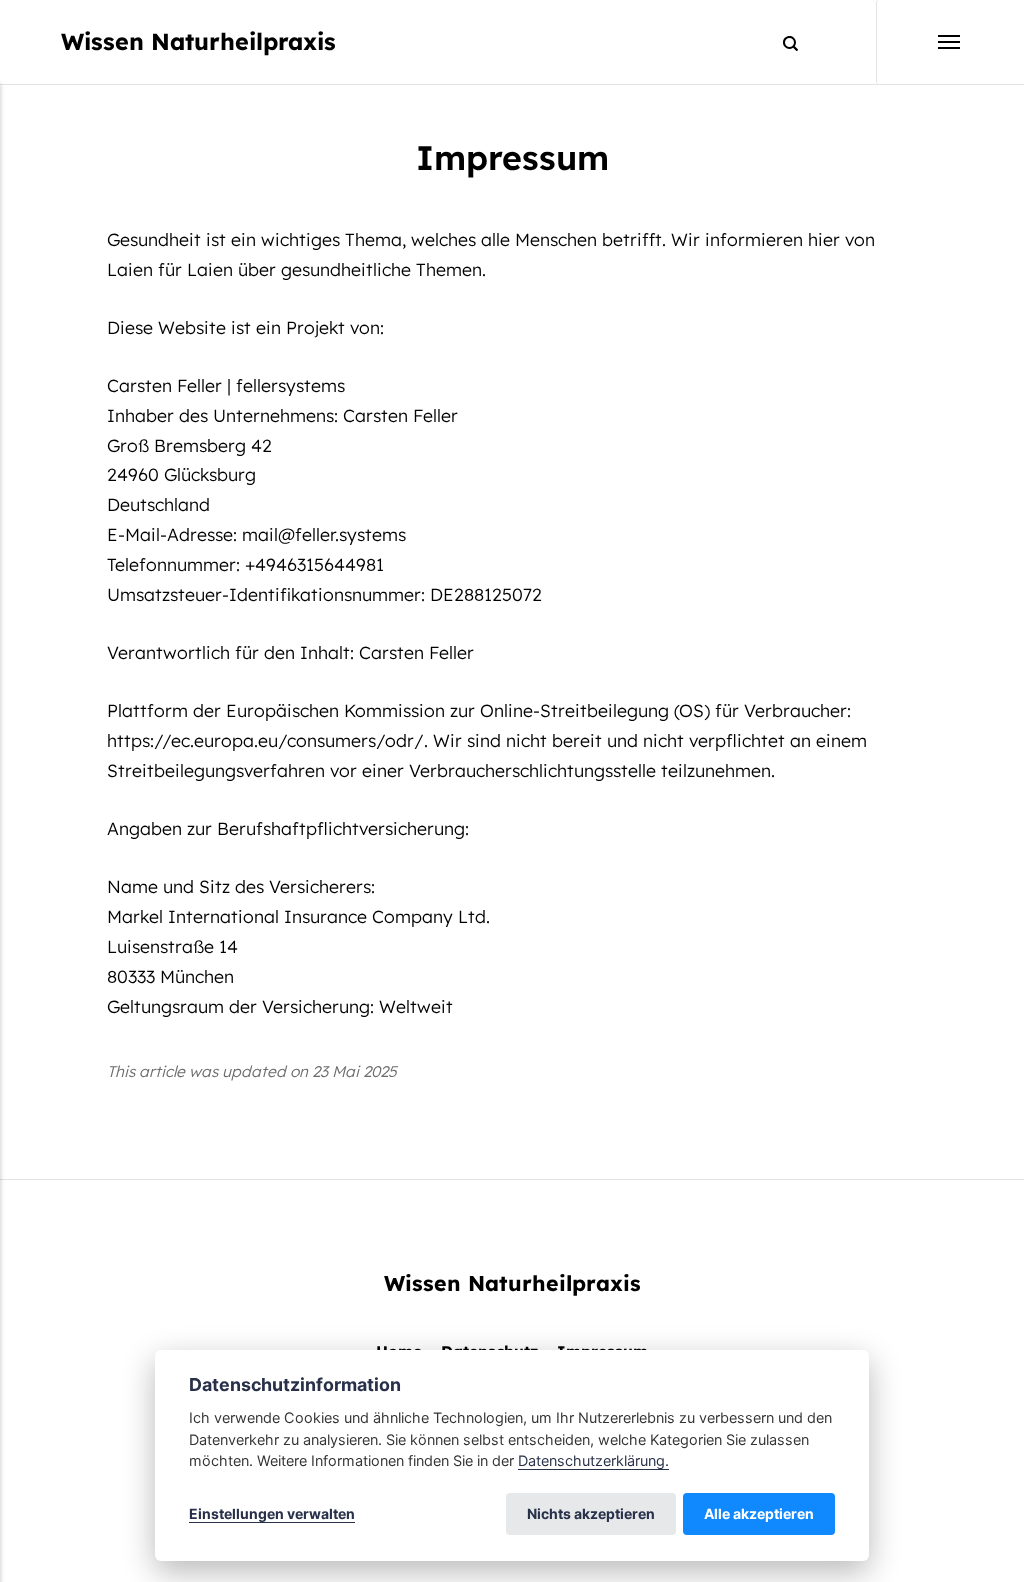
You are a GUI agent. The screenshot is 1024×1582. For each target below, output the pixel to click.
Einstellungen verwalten (272, 1513)
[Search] (781, 42)
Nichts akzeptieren (591, 1513)
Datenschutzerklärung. (593, 1460)
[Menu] (919, 42)
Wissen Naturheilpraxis (198, 41)
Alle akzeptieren (759, 1513)
